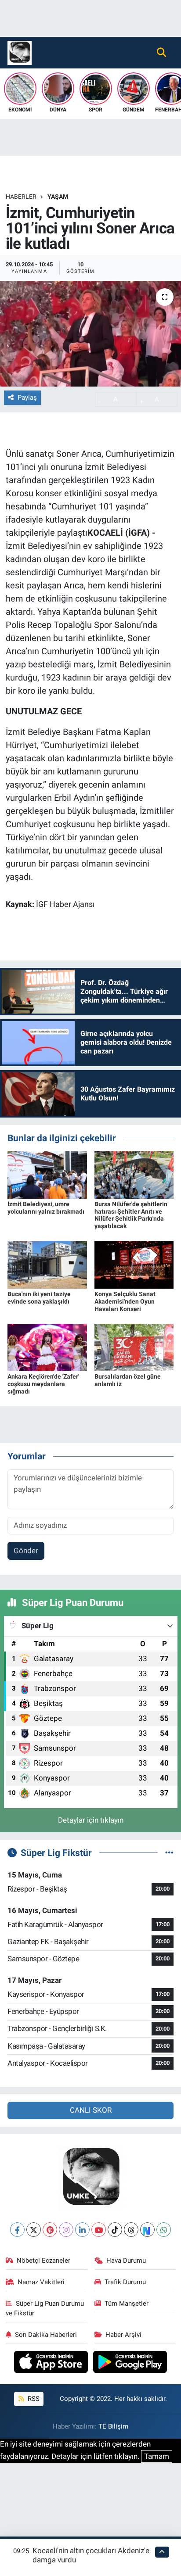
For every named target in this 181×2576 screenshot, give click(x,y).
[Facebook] (17, 2230)
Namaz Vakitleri (41, 2282)
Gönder (26, 1551)
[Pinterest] (50, 2230)
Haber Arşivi (123, 2335)
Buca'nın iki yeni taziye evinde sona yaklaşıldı (39, 1298)
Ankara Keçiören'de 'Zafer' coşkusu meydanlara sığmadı (43, 1384)
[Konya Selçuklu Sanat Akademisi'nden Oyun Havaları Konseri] (134, 1264)
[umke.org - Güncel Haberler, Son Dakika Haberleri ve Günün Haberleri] (20, 52)
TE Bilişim (113, 2426)
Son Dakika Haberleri (46, 2335)
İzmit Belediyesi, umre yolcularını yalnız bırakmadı (46, 1208)
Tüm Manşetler (127, 2304)
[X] (34, 2230)
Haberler (21, 197)
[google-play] (130, 2363)
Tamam (157, 2456)
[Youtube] (99, 2230)
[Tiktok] (115, 2230)
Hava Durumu (126, 2261)
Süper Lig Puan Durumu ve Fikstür (45, 2308)
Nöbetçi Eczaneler (43, 2261)
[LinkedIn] (82, 2230)
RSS (33, 2399)
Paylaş (27, 398)
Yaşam (58, 197)
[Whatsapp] (164, 2230)
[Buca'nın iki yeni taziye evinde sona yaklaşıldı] (47, 1264)
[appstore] (52, 2363)
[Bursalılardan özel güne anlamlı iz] (134, 1347)
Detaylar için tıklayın (91, 1820)
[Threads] (131, 2230)
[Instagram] (66, 2230)
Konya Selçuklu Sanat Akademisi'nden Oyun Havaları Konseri (125, 1301)
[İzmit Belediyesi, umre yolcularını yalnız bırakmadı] (47, 1174)
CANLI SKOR (91, 2110)
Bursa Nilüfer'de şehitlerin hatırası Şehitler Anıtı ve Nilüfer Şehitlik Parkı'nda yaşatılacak (131, 1215)
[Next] (147, 2230)
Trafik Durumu (125, 2282)
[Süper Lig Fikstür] (169, 1852)
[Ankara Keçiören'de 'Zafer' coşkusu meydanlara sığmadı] (47, 1347)
